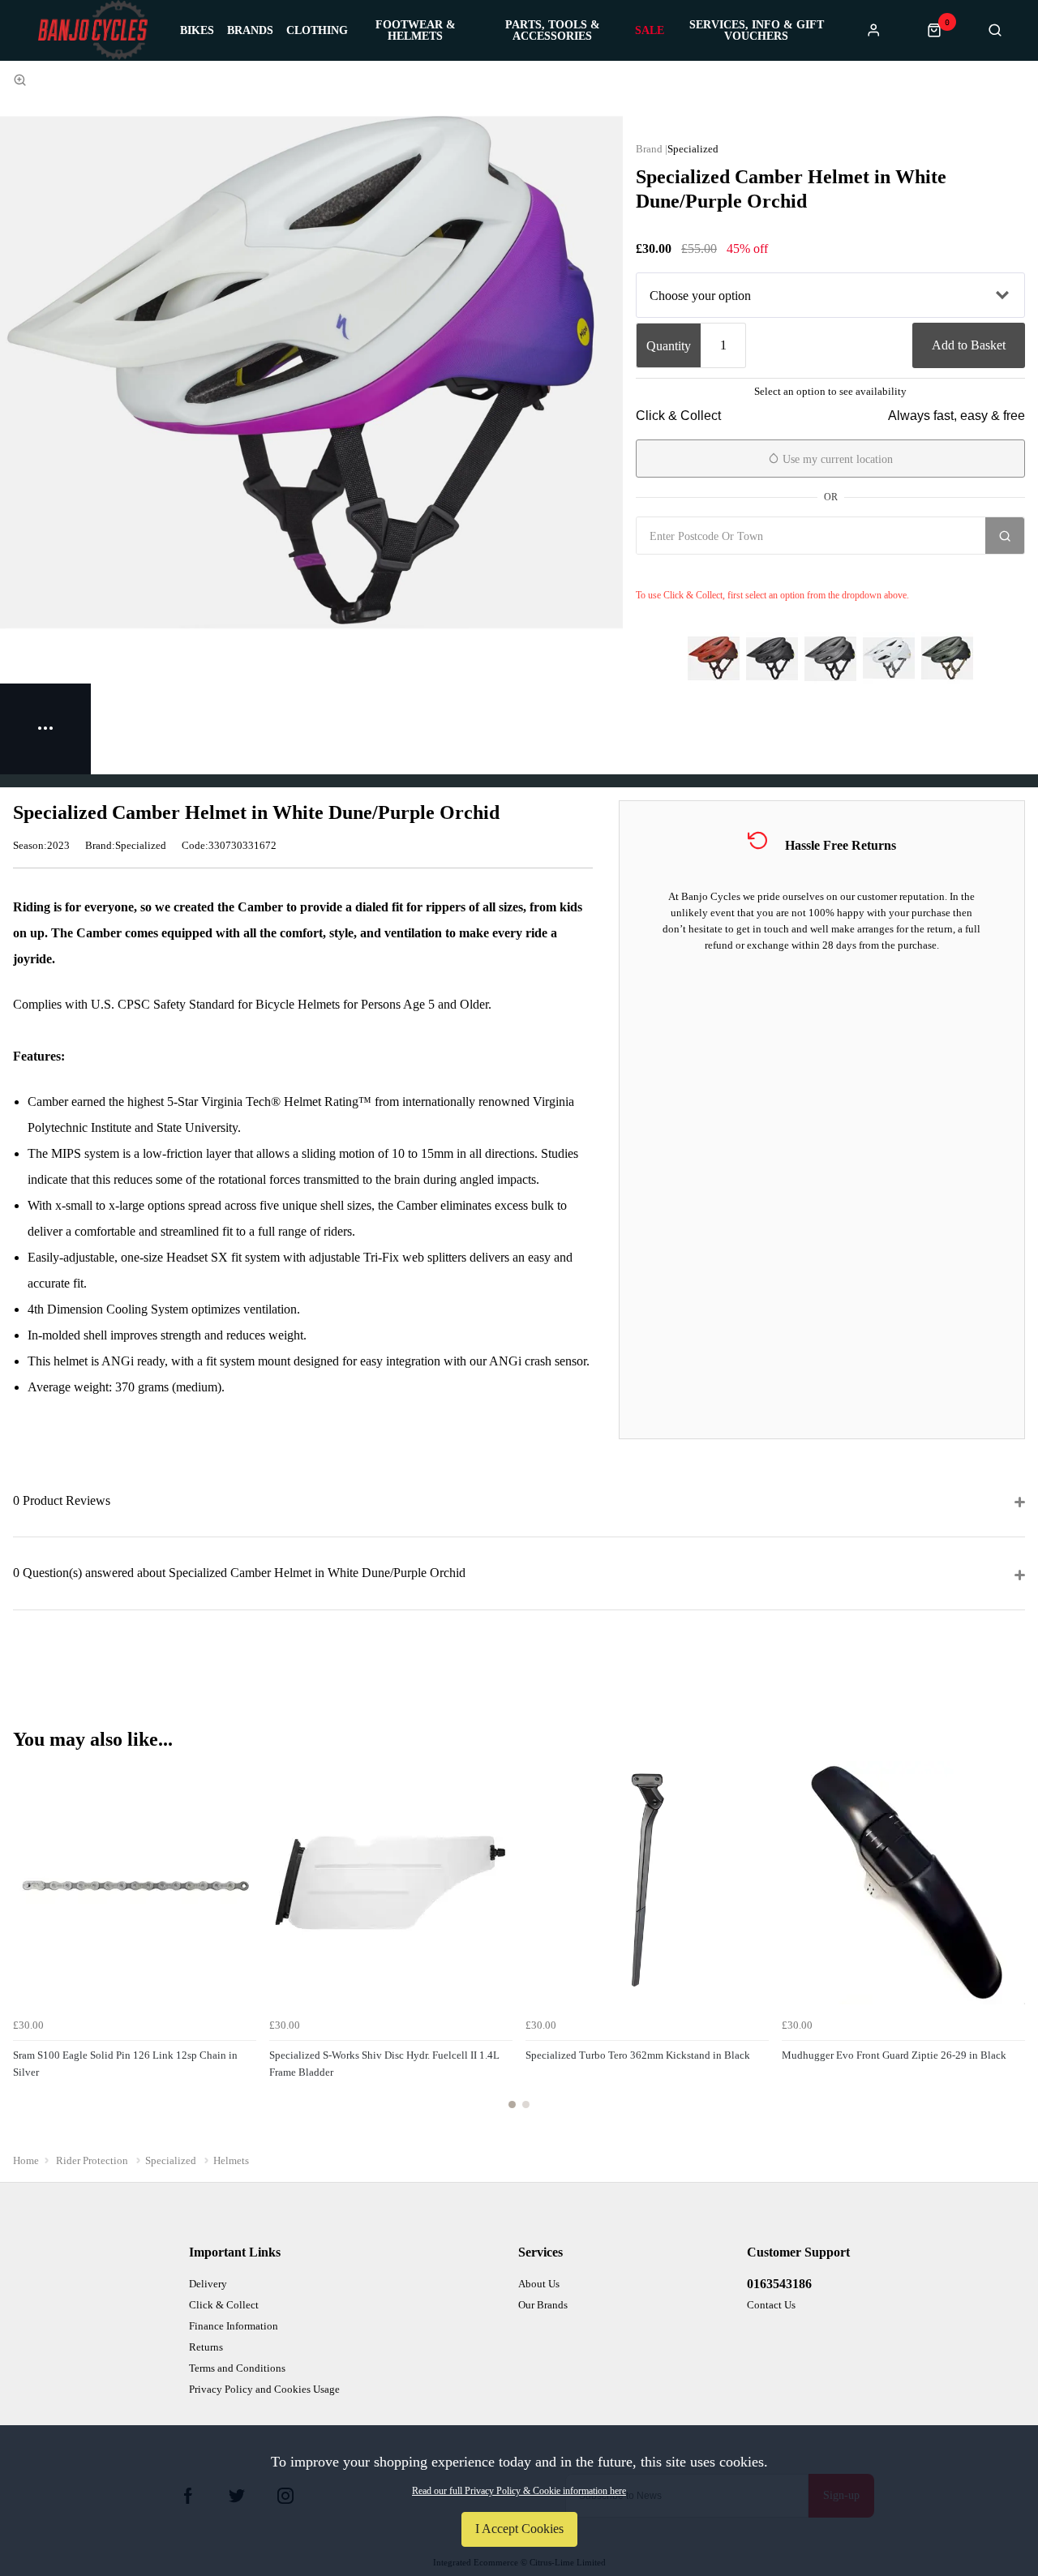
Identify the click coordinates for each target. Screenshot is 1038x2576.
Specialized (693, 149)
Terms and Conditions (237, 2368)
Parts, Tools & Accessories (553, 31)
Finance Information (234, 2326)
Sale (650, 31)
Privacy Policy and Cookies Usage (264, 2389)
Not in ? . (732, 572)
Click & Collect (224, 2305)
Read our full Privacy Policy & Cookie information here (519, 2491)
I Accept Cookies (519, 2529)
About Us (539, 2284)
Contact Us (771, 2305)
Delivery (208, 2284)
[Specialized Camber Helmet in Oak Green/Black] (947, 658)
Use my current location (836, 459)
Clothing (317, 31)
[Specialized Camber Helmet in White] (889, 658)
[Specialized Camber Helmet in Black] (772, 658)
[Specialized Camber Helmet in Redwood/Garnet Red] (714, 658)
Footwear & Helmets (416, 31)
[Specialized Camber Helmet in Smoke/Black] (830, 658)
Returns (206, 2347)
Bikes (197, 31)
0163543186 (779, 2284)
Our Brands (543, 2305)
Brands (250, 31)
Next (1010, 1944)
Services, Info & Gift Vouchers (757, 31)
